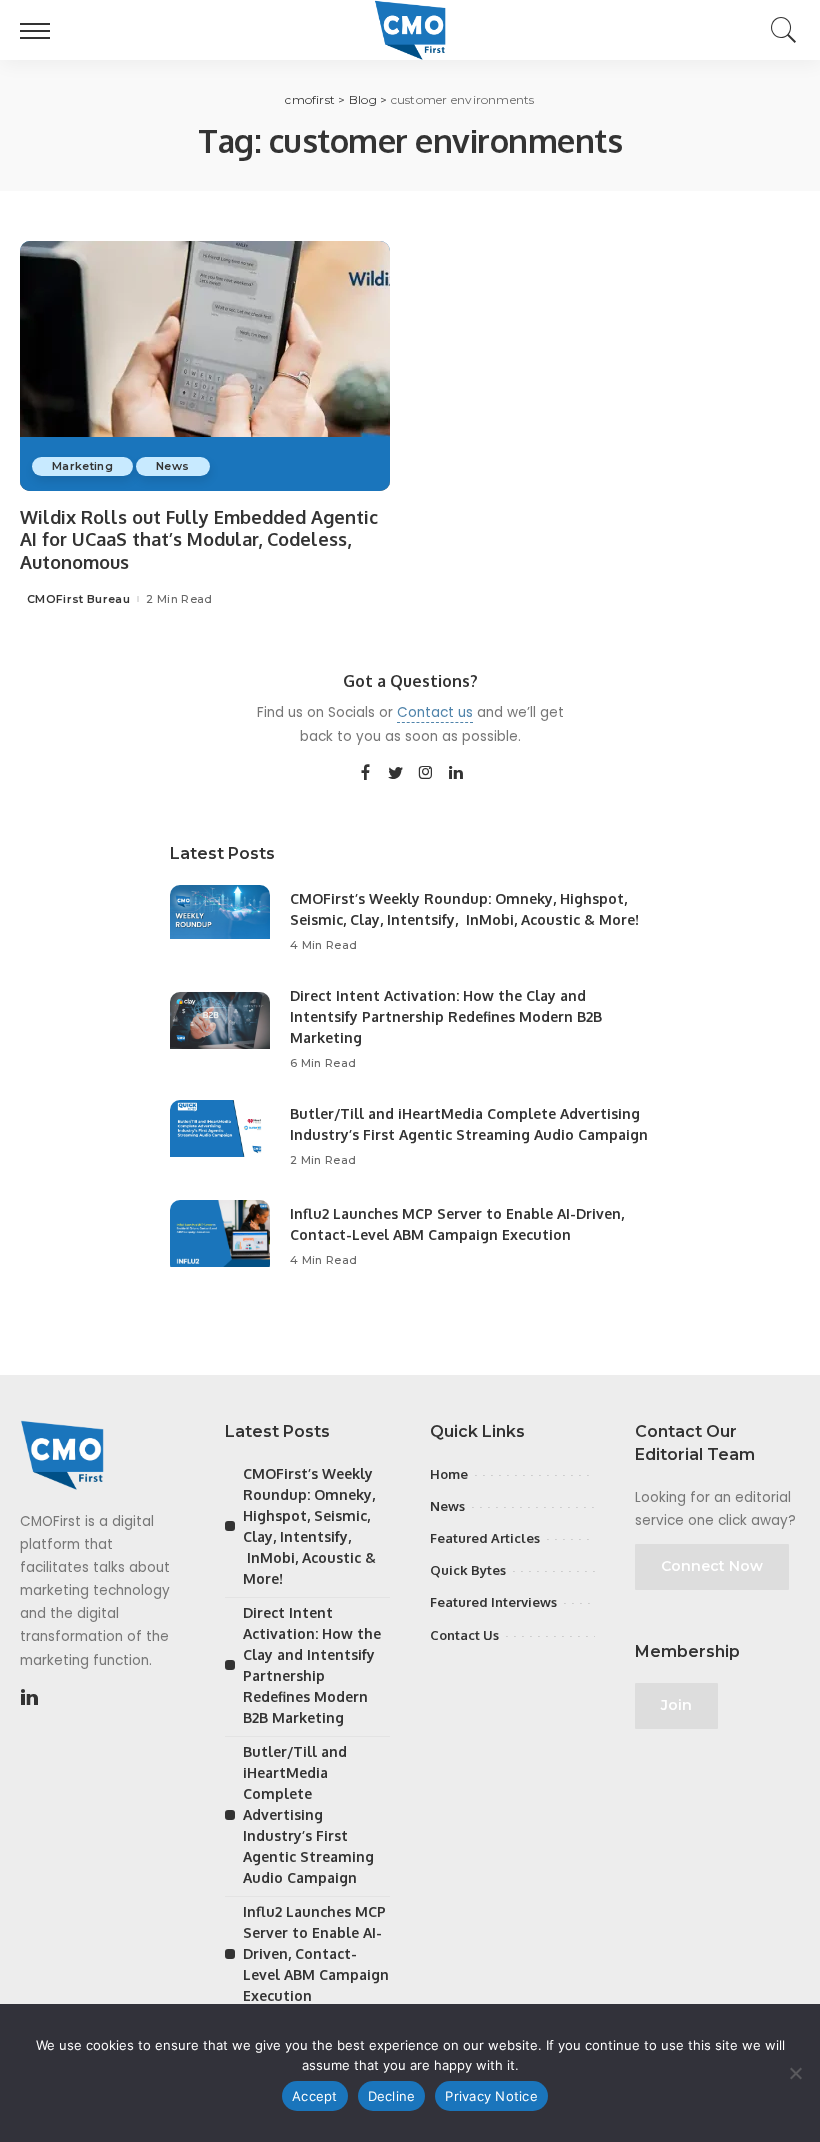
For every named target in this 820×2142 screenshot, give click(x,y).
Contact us (435, 712)
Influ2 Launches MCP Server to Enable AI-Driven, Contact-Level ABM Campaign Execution (316, 1953)
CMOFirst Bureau (78, 599)
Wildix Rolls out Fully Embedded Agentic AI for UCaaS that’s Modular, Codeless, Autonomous (199, 539)
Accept (315, 2096)
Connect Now (712, 1566)
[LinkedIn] (456, 774)
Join (676, 1705)
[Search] (779, 30)
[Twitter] (396, 774)
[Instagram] (426, 774)
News (172, 466)
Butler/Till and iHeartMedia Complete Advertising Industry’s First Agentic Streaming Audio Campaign (308, 1814)
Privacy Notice (491, 2096)
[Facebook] (365, 774)
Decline (392, 2096)
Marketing (82, 466)
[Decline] (795, 2073)
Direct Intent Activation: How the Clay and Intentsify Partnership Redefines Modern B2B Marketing (446, 1016)
